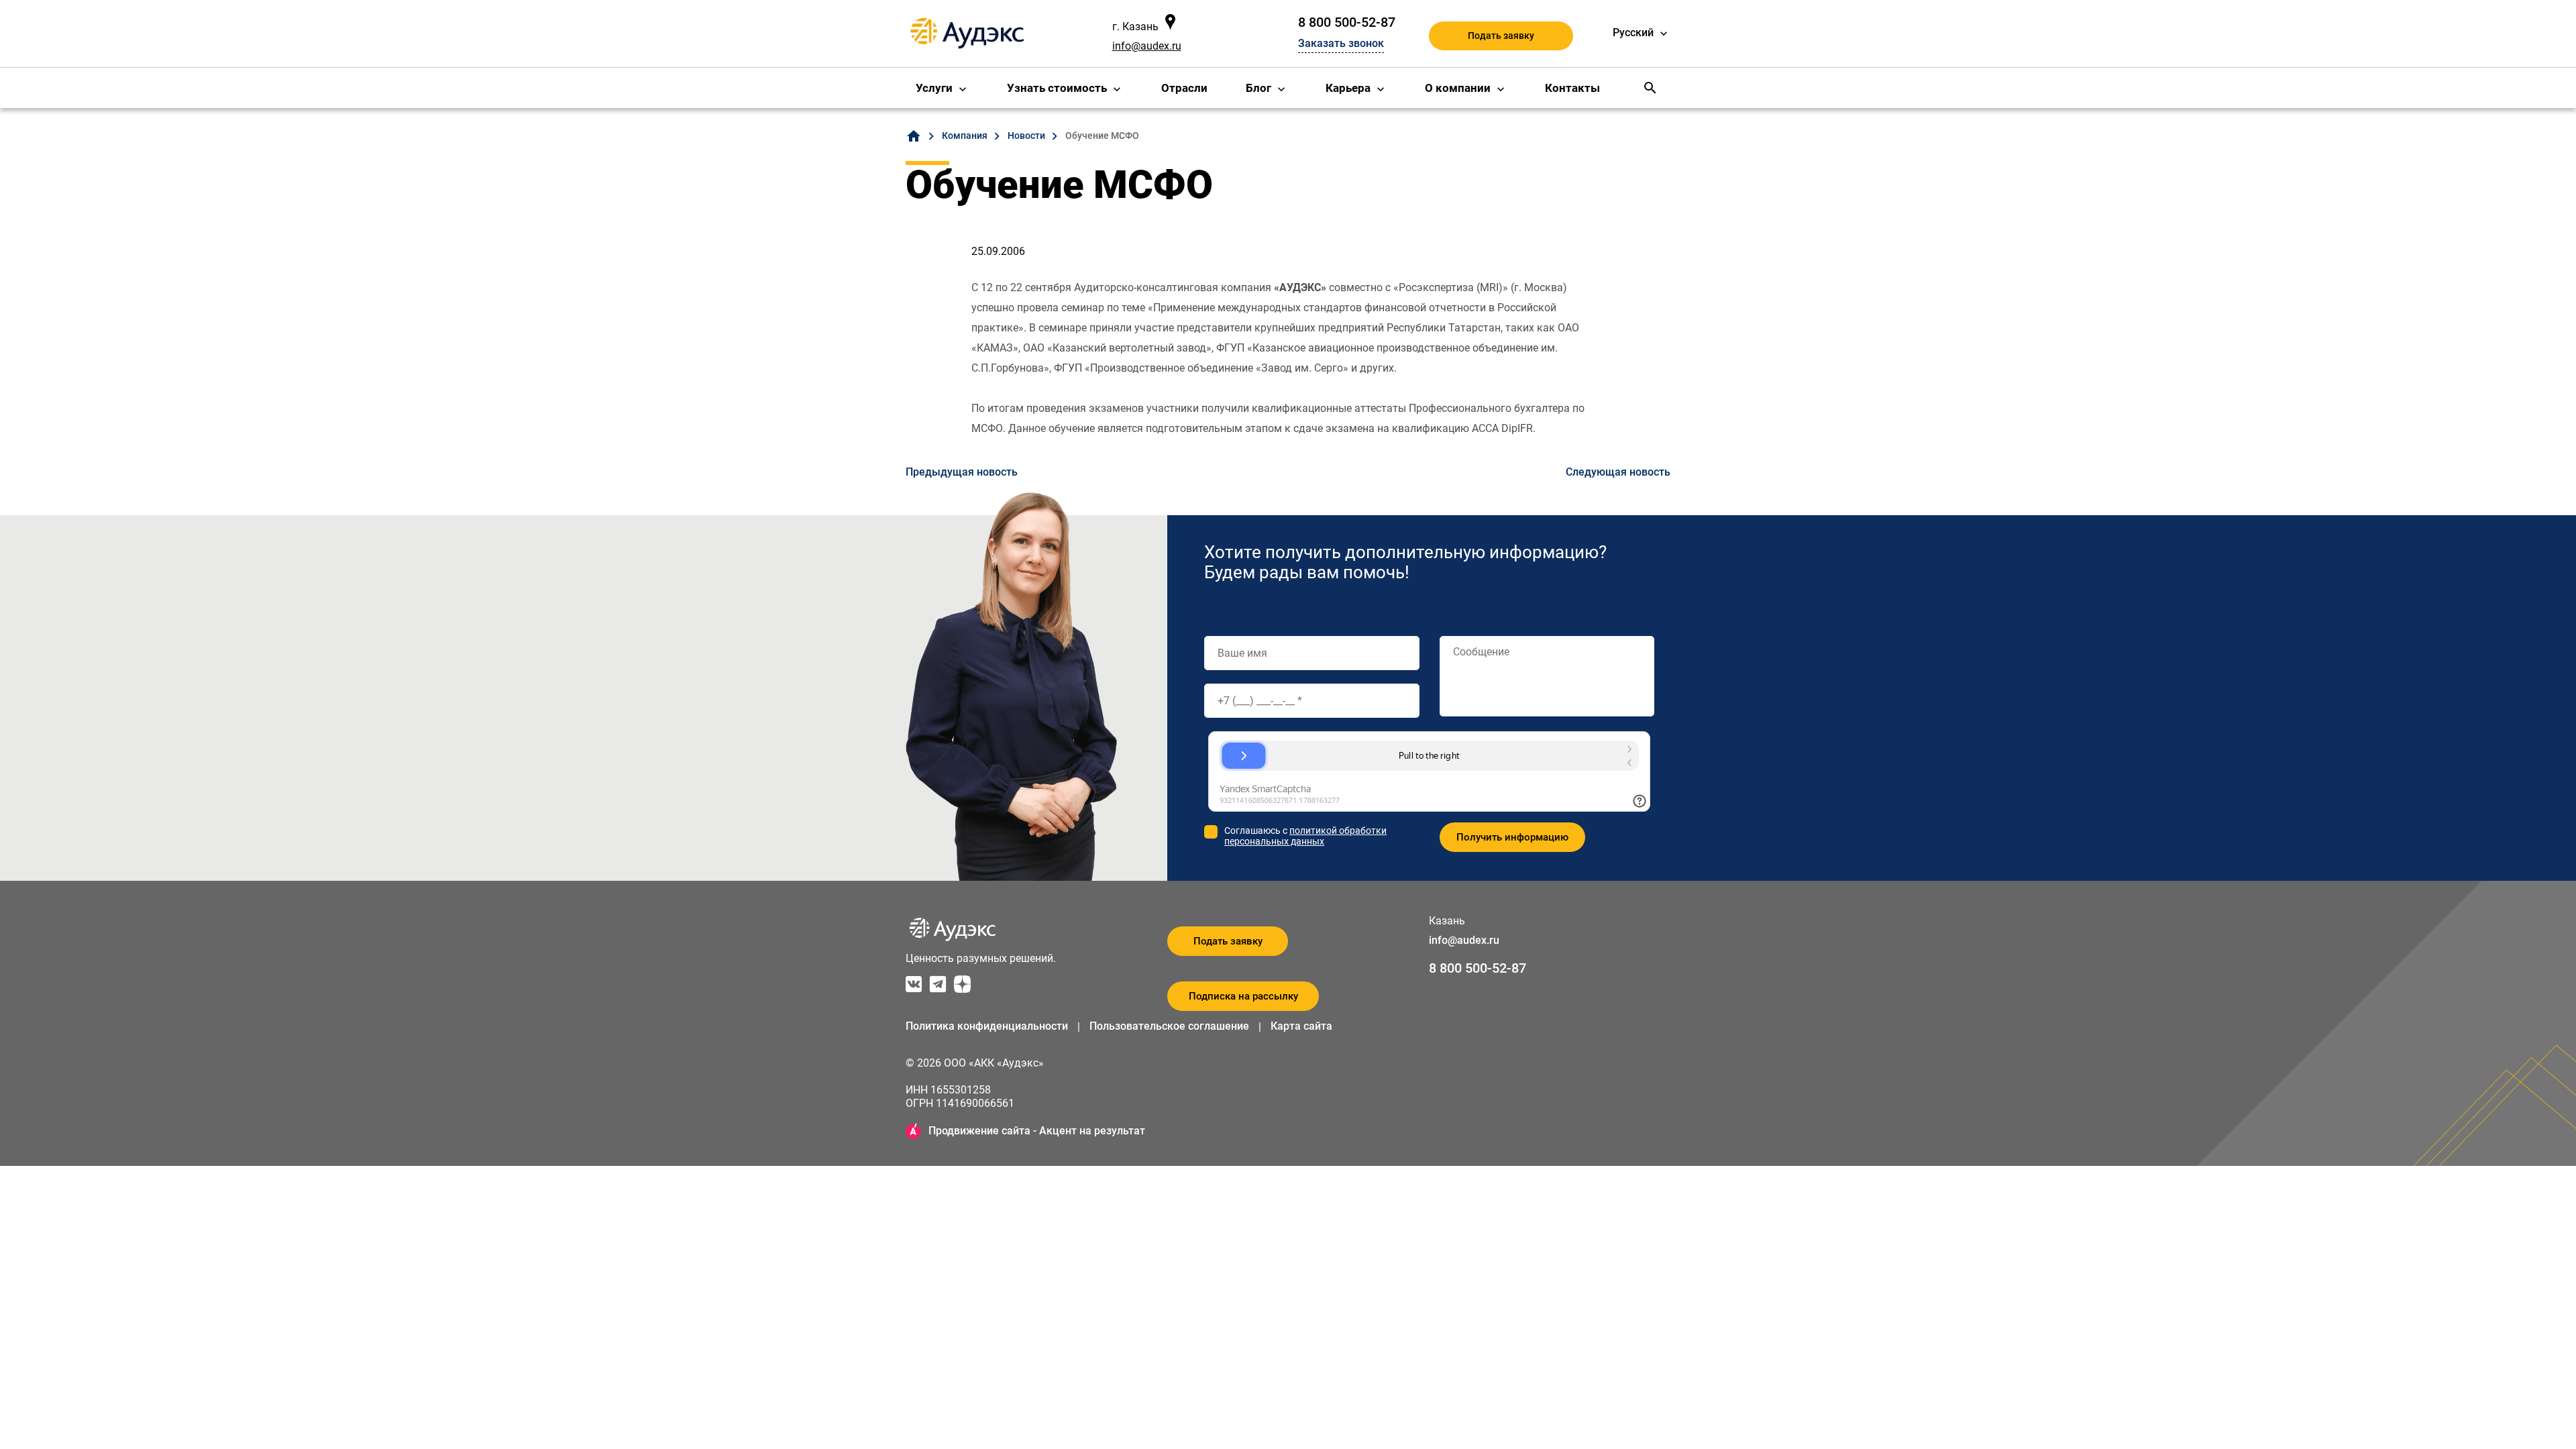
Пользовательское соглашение (1169, 1026)
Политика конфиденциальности (987, 1026)
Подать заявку (1501, 36)
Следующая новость (1618, 472)
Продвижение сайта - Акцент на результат (1037, 1131)
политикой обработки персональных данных (1305, 836)
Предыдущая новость (962, 472)
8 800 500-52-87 (1347, 22)
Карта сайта (1301, 1026)
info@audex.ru (1147, 46)
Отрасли (1184, 88)
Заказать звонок (1341, 43)
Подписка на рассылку (1243, 996)
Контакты (1572, 88)
